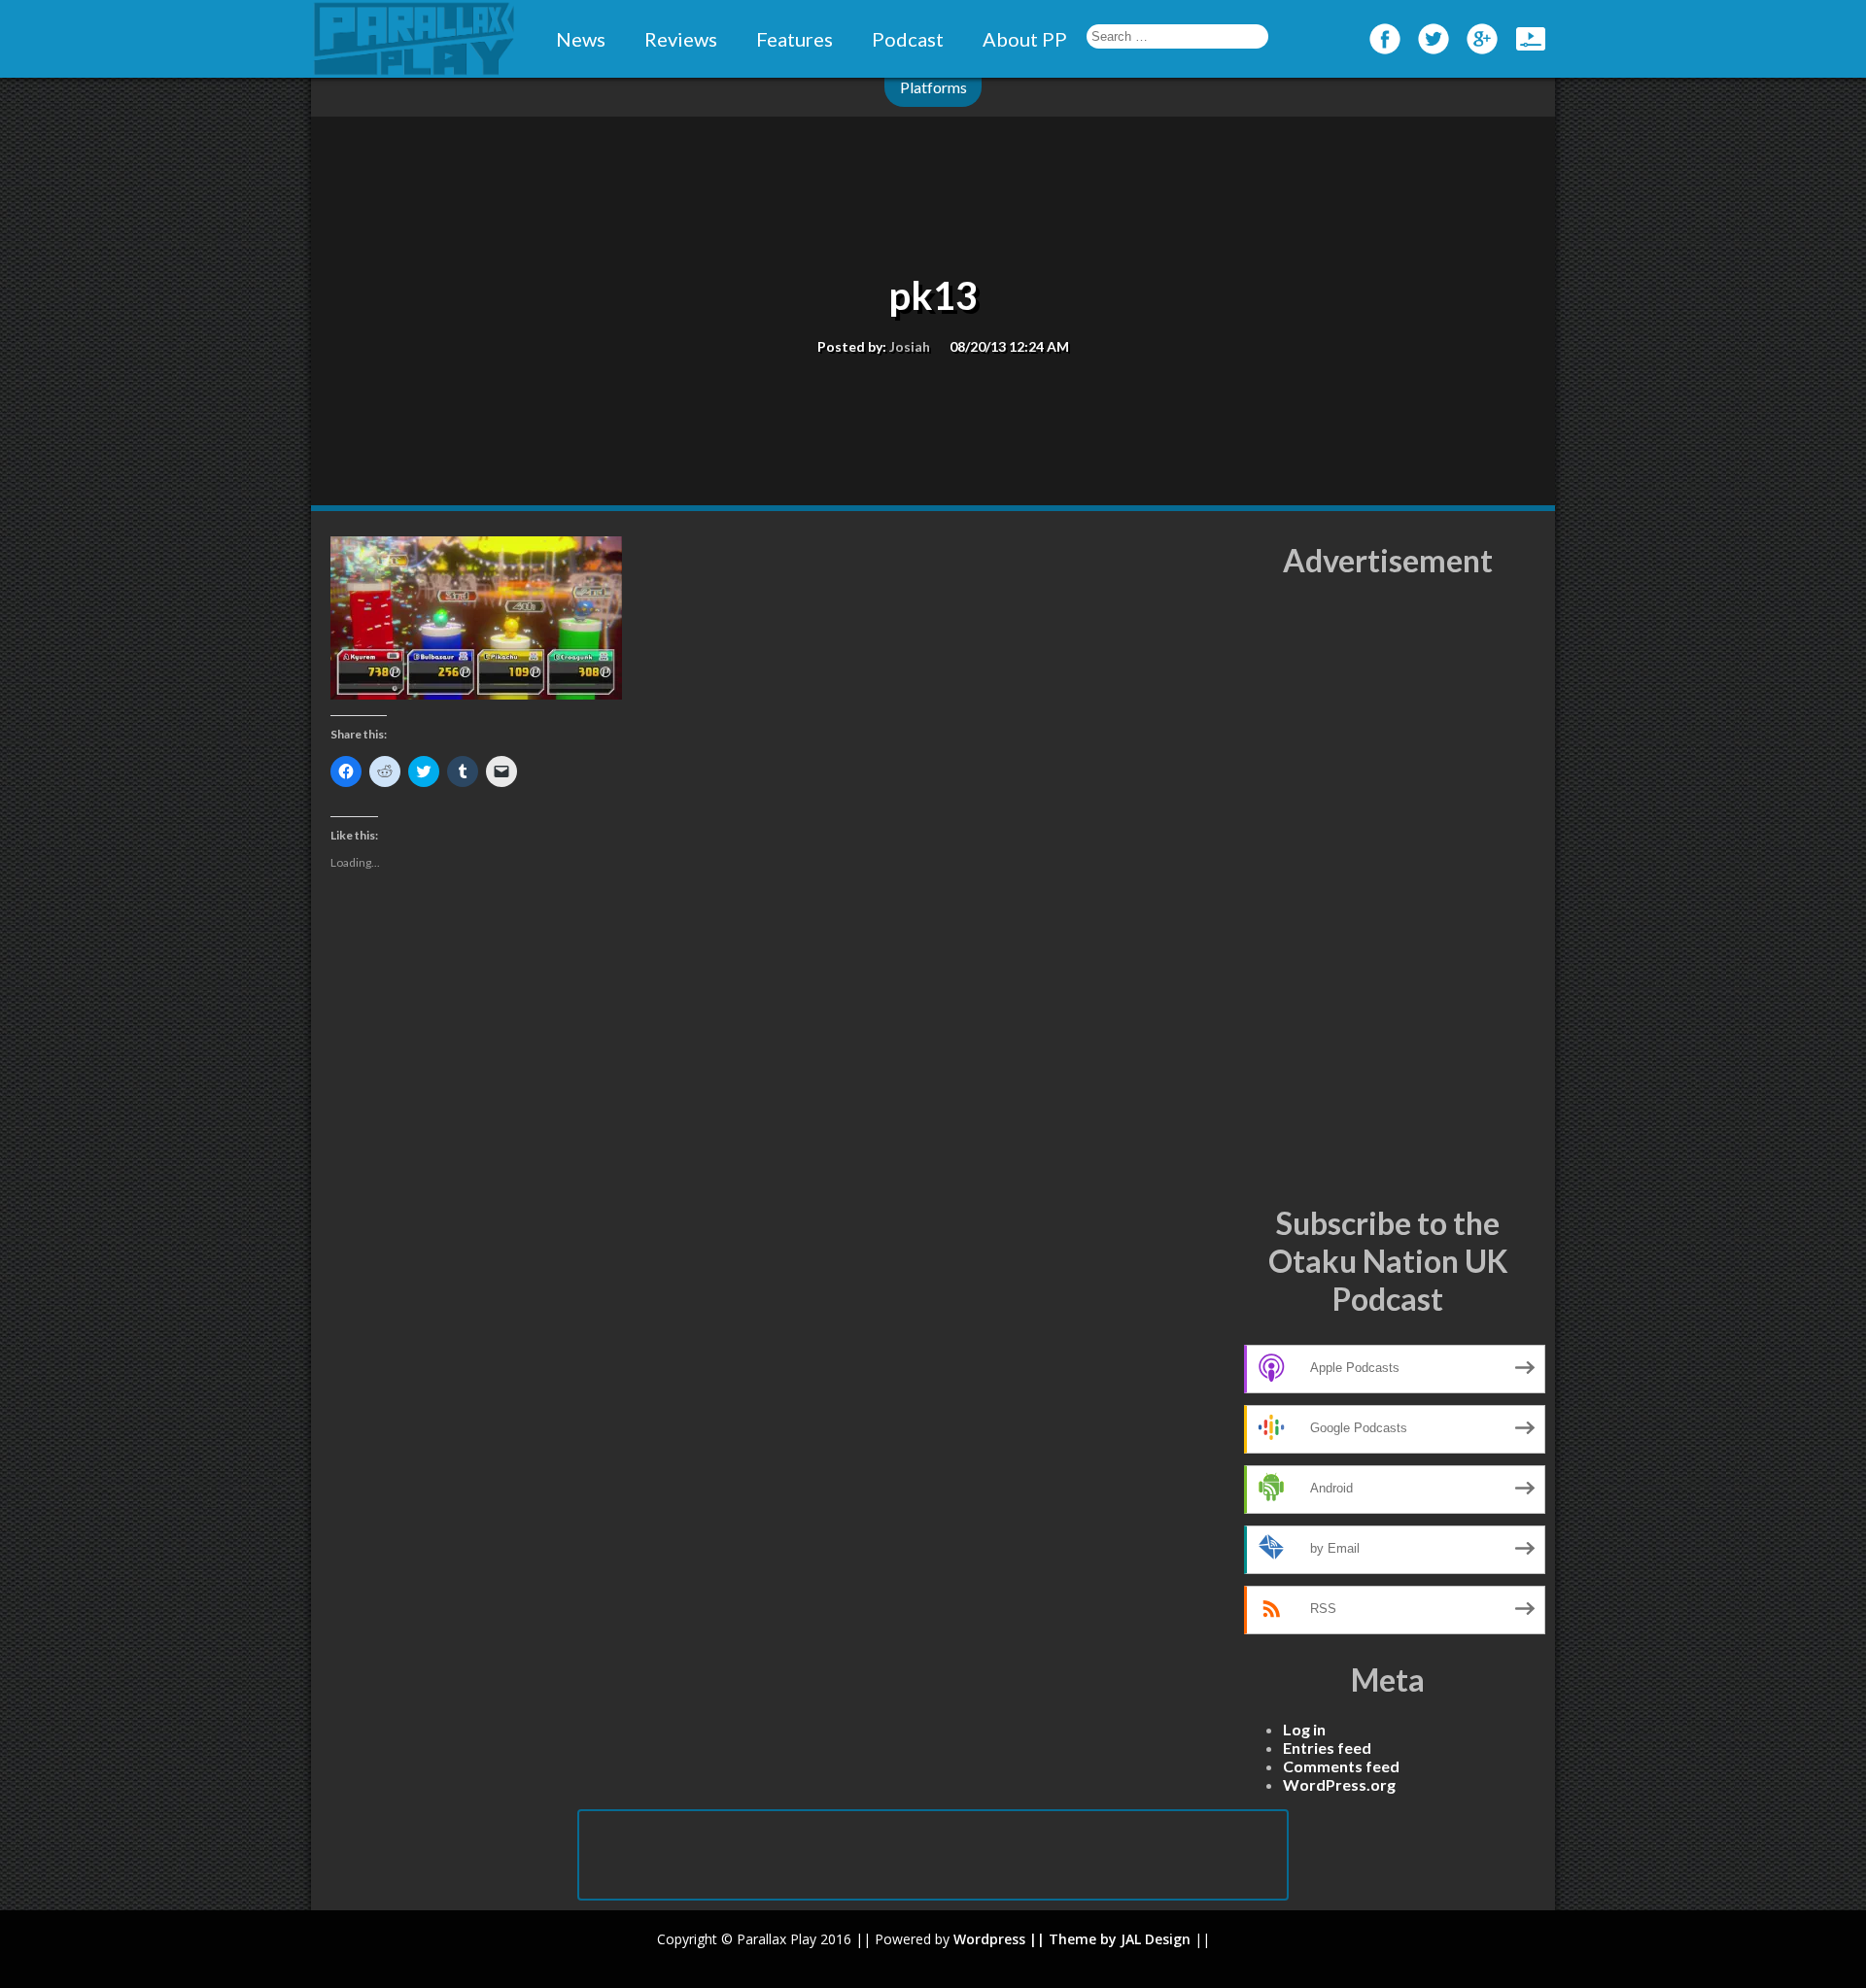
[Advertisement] (1388, 892)
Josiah (910, 346)
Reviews (681, 39)
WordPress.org (1339, 1784)
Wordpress (989, 1939)
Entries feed (1327, 1748)
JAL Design (1156, 1939)
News (581, 39)
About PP (1025, 39)
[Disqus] (777, 1205)
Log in (1304, 1729)
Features (795, 39)
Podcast (908, 39)
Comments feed (1341, 1766)
